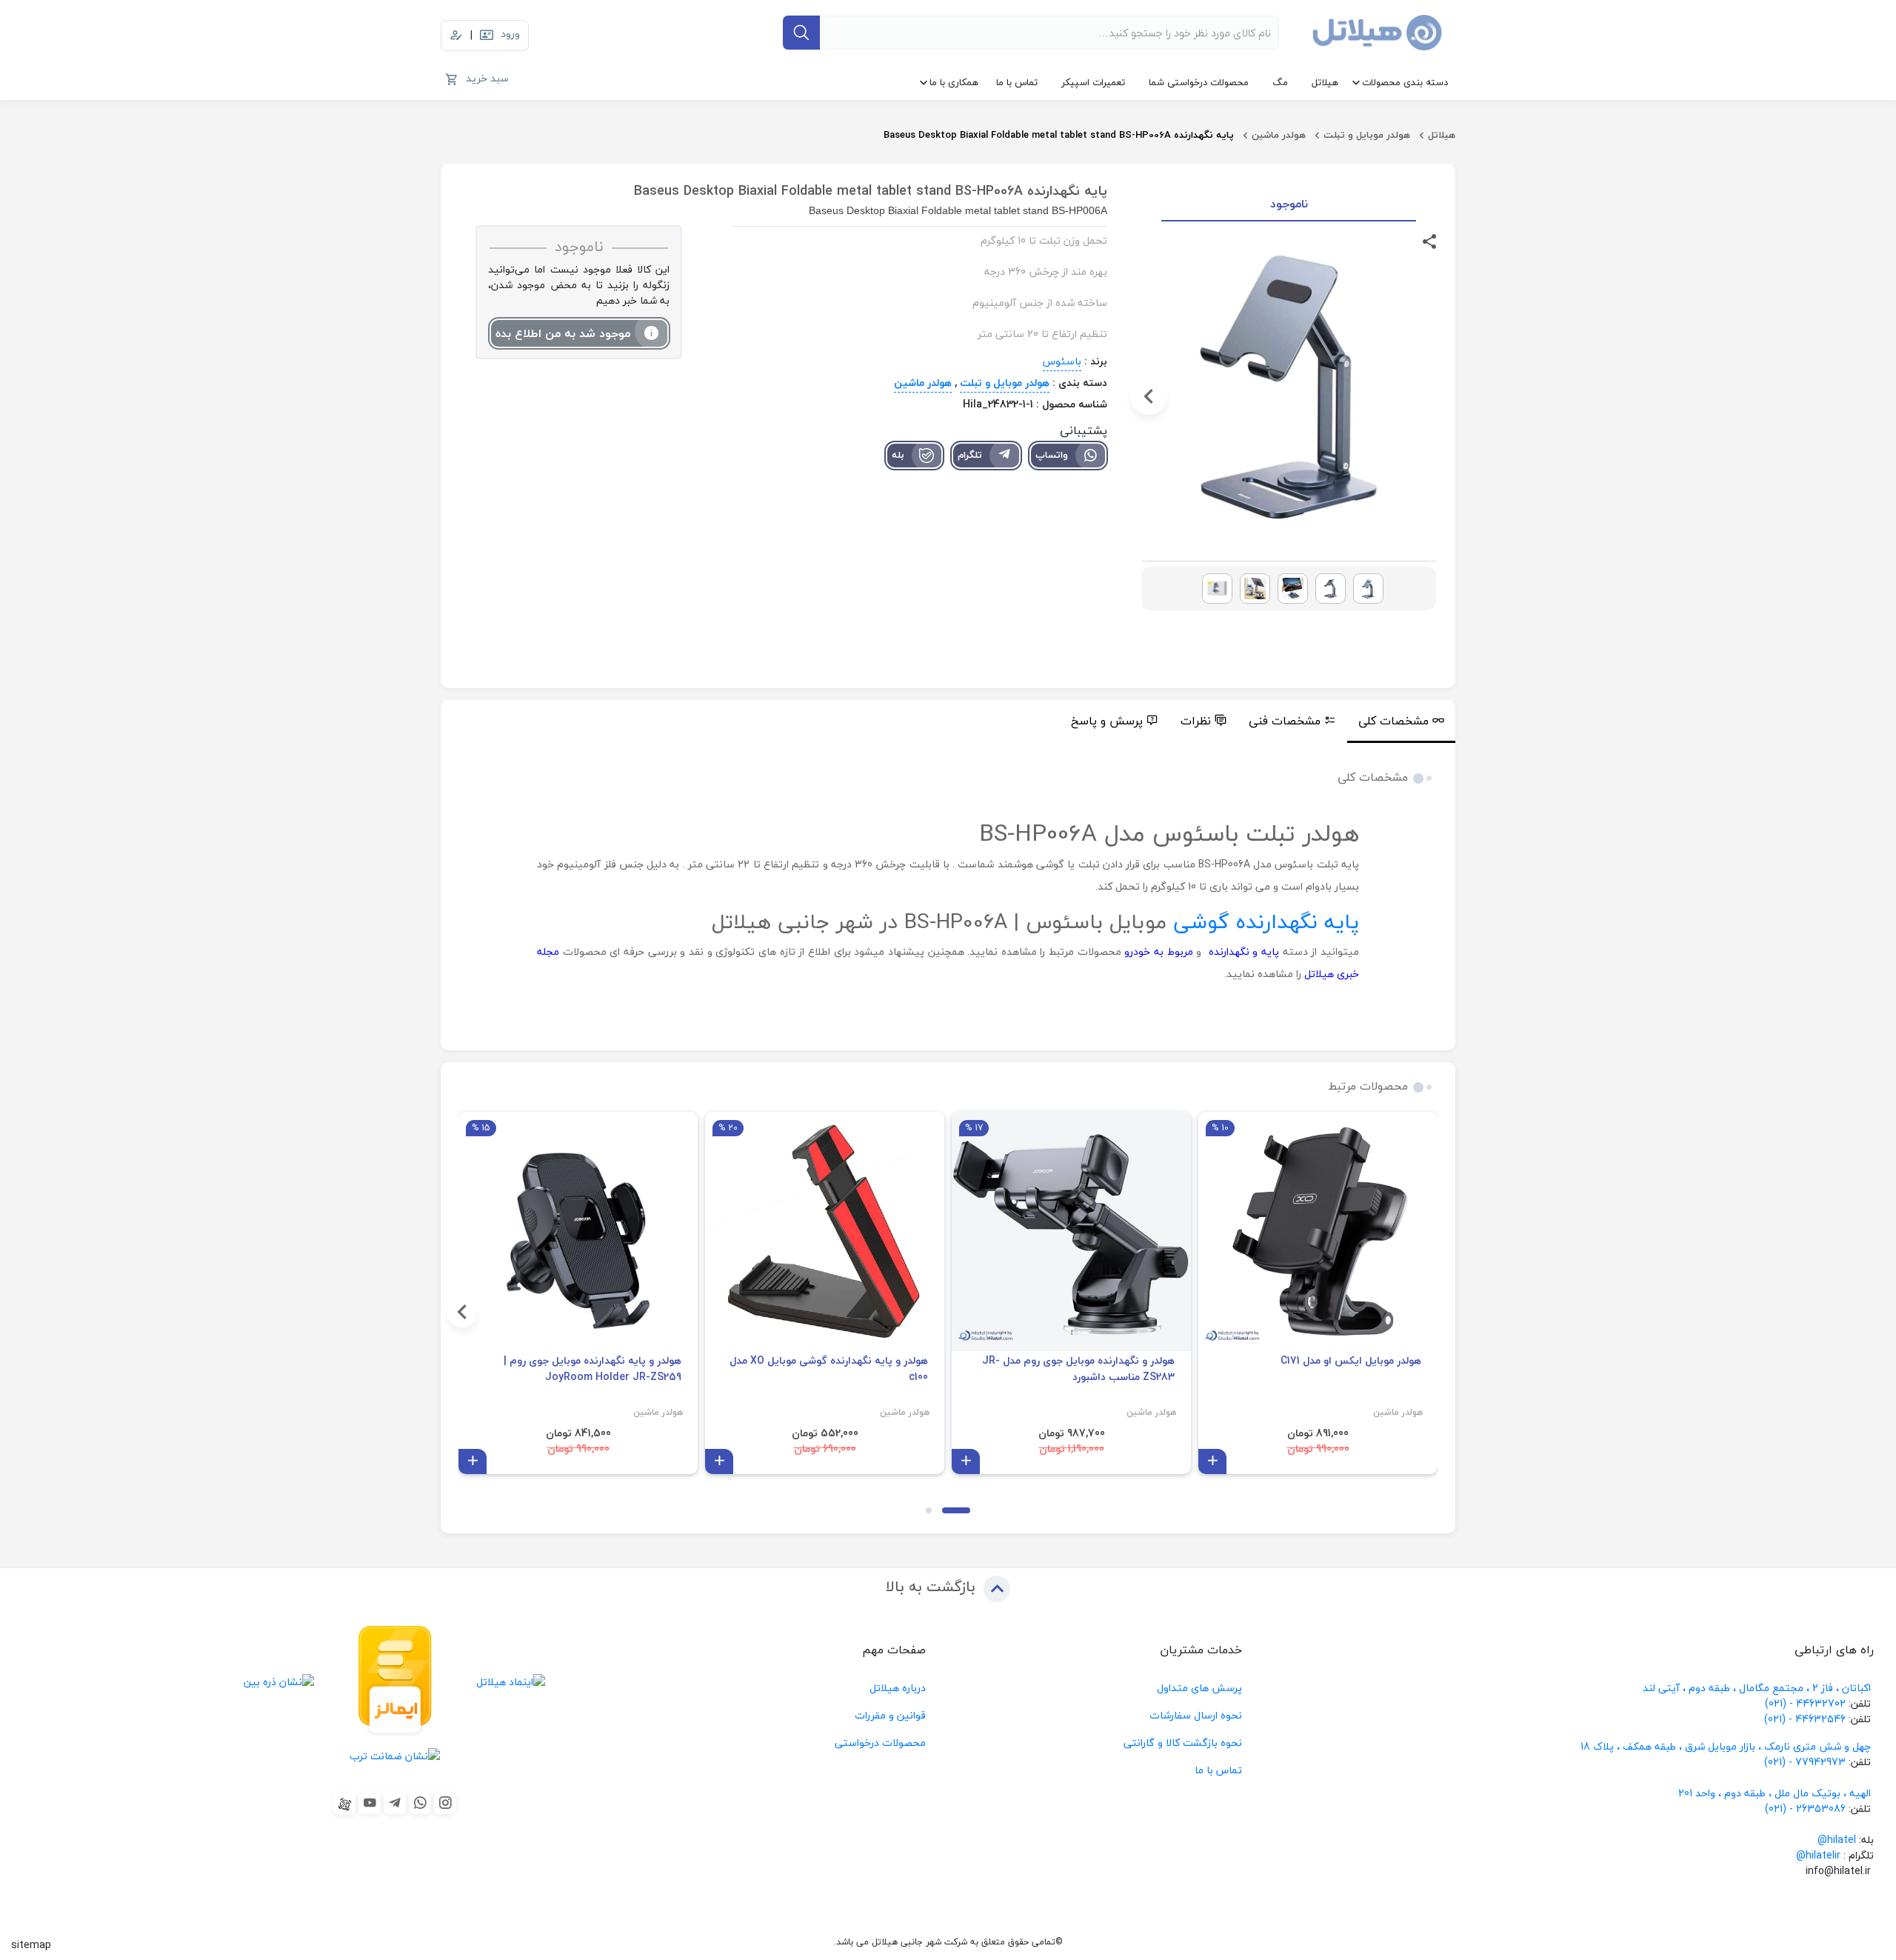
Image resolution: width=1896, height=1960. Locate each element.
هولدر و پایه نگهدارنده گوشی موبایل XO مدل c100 (829, 1369)
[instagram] (445, 1803)
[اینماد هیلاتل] (511, 1681)
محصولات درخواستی (880, 1743)
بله (898, 455)
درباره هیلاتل (898, 1688)
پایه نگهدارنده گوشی (1266, 921)
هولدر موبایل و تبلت (1367, 135)
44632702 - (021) (1805, 1703)
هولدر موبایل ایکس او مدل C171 (1351, 1361)
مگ (1280, 82)
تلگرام (970, 455)
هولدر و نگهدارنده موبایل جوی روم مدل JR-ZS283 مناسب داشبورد (1078, 1369)
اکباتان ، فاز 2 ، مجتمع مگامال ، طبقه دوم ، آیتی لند (1757, 1688)
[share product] (1429, 240)
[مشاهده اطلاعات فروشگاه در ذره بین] (280, 1681)
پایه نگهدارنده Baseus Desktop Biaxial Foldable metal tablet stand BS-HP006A (1059, 135)
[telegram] (395, 1803)
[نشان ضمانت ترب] (395, 1755)
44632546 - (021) (1805, 1719)
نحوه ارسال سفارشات (1196, 1715)
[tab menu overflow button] (1471, 721)
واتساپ (1052, 455)
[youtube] (370, 1803)
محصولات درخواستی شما (1199, 82)
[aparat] (344, 1804)
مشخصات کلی (1393, 721)
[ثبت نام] (456, 36)
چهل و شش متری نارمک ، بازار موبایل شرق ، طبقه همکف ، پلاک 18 (1727, 1746)
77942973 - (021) (1805, 1762)
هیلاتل (1325, 82)
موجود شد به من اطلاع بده (563, 333)
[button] (1429, 396)
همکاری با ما (954, 82)
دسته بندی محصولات (1405, 82)
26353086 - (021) (1805, 1809)
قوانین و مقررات (890, 1715)
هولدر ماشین (1279, 135)
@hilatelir (1818, 1855)
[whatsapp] (420, 1803)
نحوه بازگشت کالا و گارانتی (1183, 1743)
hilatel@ (1837, 1840)
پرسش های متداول (1199, 1688)
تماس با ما (1017, 82)
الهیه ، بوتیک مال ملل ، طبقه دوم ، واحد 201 (1775, 1793)
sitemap (31, 1945)
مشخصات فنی (1285, 721)
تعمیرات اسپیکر (1093, 82)
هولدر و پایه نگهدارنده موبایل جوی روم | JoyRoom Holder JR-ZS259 (592, 1369)
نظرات (1196, 721)
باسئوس (1062, 361)
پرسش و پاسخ (1107, 721)
